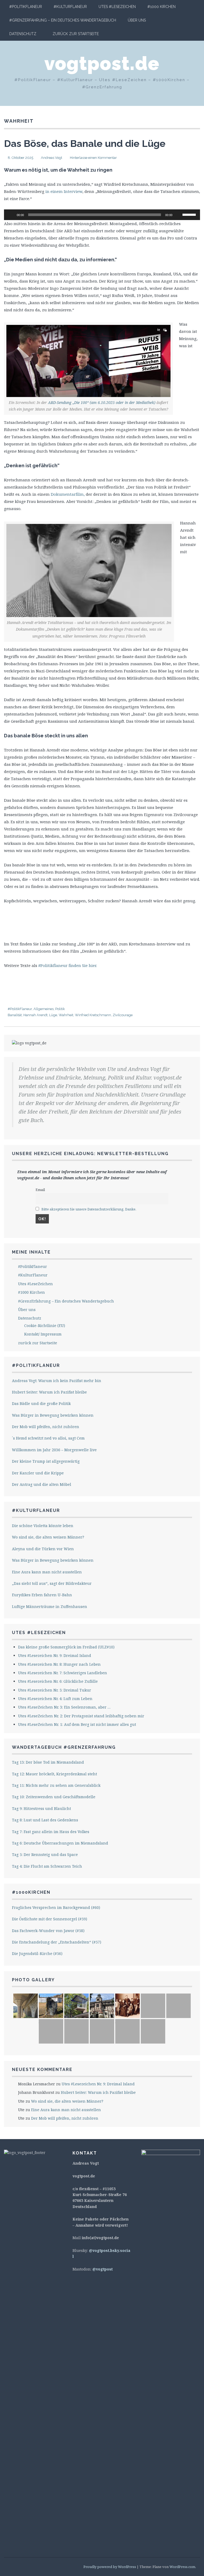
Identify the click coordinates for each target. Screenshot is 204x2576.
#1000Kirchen (31, 1892)
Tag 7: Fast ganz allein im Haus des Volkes (51, 1832)
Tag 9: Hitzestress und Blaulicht (41, 1808)
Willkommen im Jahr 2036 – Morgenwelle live (54, 1450)
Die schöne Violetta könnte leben (43, 1526)
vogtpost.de (102, 63)
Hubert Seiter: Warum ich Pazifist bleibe (49, 1392)
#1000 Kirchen (161, 7)
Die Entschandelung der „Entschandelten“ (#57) (57, 1942)
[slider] (190, 214)
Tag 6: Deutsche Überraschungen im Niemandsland (60, 1843)
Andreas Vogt (52, 158)
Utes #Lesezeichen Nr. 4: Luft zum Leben (55, 1699)
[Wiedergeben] (11, 215)
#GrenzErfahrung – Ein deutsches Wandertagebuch (63, 20)
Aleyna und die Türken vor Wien (43, 1549)
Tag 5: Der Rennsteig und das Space (45, 1855)
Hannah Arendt (35, 1015)
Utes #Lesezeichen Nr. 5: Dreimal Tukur (55, 1690)
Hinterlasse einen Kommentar (93, 158)
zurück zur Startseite (76, 34)
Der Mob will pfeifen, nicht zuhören (46, 1427)
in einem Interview (63, 191)
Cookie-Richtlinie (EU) (45, 1326)
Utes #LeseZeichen (117, 7)
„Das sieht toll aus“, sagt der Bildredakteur (52, 1583)
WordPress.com (182, 2567)
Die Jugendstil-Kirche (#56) (37, 1953)
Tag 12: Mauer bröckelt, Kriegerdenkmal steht (54, 1774)
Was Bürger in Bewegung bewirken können (53, 1415)
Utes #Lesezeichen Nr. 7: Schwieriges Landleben (63, 1673)
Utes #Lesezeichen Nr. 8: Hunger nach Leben (59, 1664)
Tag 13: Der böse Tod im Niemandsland (48, 1762)
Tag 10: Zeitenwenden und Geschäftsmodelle (54, 1797)
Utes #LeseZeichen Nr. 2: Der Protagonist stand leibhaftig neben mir (81, 1716)
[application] (102, 215)
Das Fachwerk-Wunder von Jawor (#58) (48, 1931)
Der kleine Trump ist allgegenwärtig (46, 1461)
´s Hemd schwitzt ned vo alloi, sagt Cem (48, 1438)
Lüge (53, 1015)
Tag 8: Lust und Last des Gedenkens (45, 1820)
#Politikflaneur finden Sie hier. (68, 965)
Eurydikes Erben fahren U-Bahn (42, 1595)
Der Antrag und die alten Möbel (42, 1484)
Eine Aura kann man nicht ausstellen (47, 1572)
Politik (60, 1009)
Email (40, 1190)
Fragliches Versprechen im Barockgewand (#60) (56, 1907)
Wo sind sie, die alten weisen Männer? (48, 1537)
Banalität (15, 1015)
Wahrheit (66, 1015)
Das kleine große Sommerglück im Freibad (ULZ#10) (66, 1647)
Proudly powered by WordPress (110, 2567)
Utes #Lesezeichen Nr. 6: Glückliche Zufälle (58, 1681)
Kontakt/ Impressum (43, 1334)
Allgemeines (44, 1009)
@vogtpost (103, 2269)
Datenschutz (23, 34)
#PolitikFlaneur (26, 7)
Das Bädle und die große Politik (41, 1403)
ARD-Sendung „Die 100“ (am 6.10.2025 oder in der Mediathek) (102, 402)
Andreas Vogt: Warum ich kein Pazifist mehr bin (57, 1381)
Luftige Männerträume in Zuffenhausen (50, 1607)
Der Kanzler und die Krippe (38, 1473)
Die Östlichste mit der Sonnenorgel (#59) (50, 1919)
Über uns (137, 20)
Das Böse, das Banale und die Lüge (85, 143)
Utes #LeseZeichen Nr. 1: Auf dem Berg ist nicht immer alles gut (77, 1724)
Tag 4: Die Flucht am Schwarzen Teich (47, 1866)
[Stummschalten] (178, 215)
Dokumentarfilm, (68, 494)
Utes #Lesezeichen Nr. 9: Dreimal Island (55, 1655)
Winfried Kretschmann (93, 1015)
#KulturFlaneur (70, 7)
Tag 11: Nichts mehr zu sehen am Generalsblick (56, 1785)
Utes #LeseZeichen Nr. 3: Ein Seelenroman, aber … (64, 1707)
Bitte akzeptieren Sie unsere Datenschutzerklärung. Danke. (89, 1209)
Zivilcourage (123, 1015)
